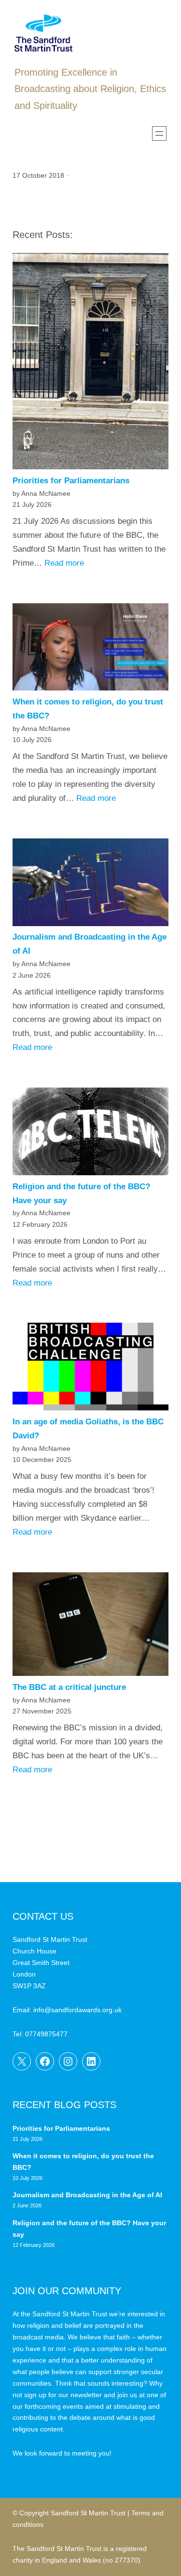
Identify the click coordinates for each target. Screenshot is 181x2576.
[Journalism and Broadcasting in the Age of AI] (90, 885)
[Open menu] (159, 133)
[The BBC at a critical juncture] (90, 1627)
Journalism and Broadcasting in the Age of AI (88, 2195)
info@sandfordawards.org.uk (77, 2010)
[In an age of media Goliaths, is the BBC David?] (90, 1369)
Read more (64, 563)
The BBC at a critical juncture (69, 1687)
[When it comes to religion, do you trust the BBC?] (90, 650)
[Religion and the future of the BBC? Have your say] (90, 1134)
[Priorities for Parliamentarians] (90, 364)
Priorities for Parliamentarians (71, 481)
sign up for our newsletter (63, 2395)
